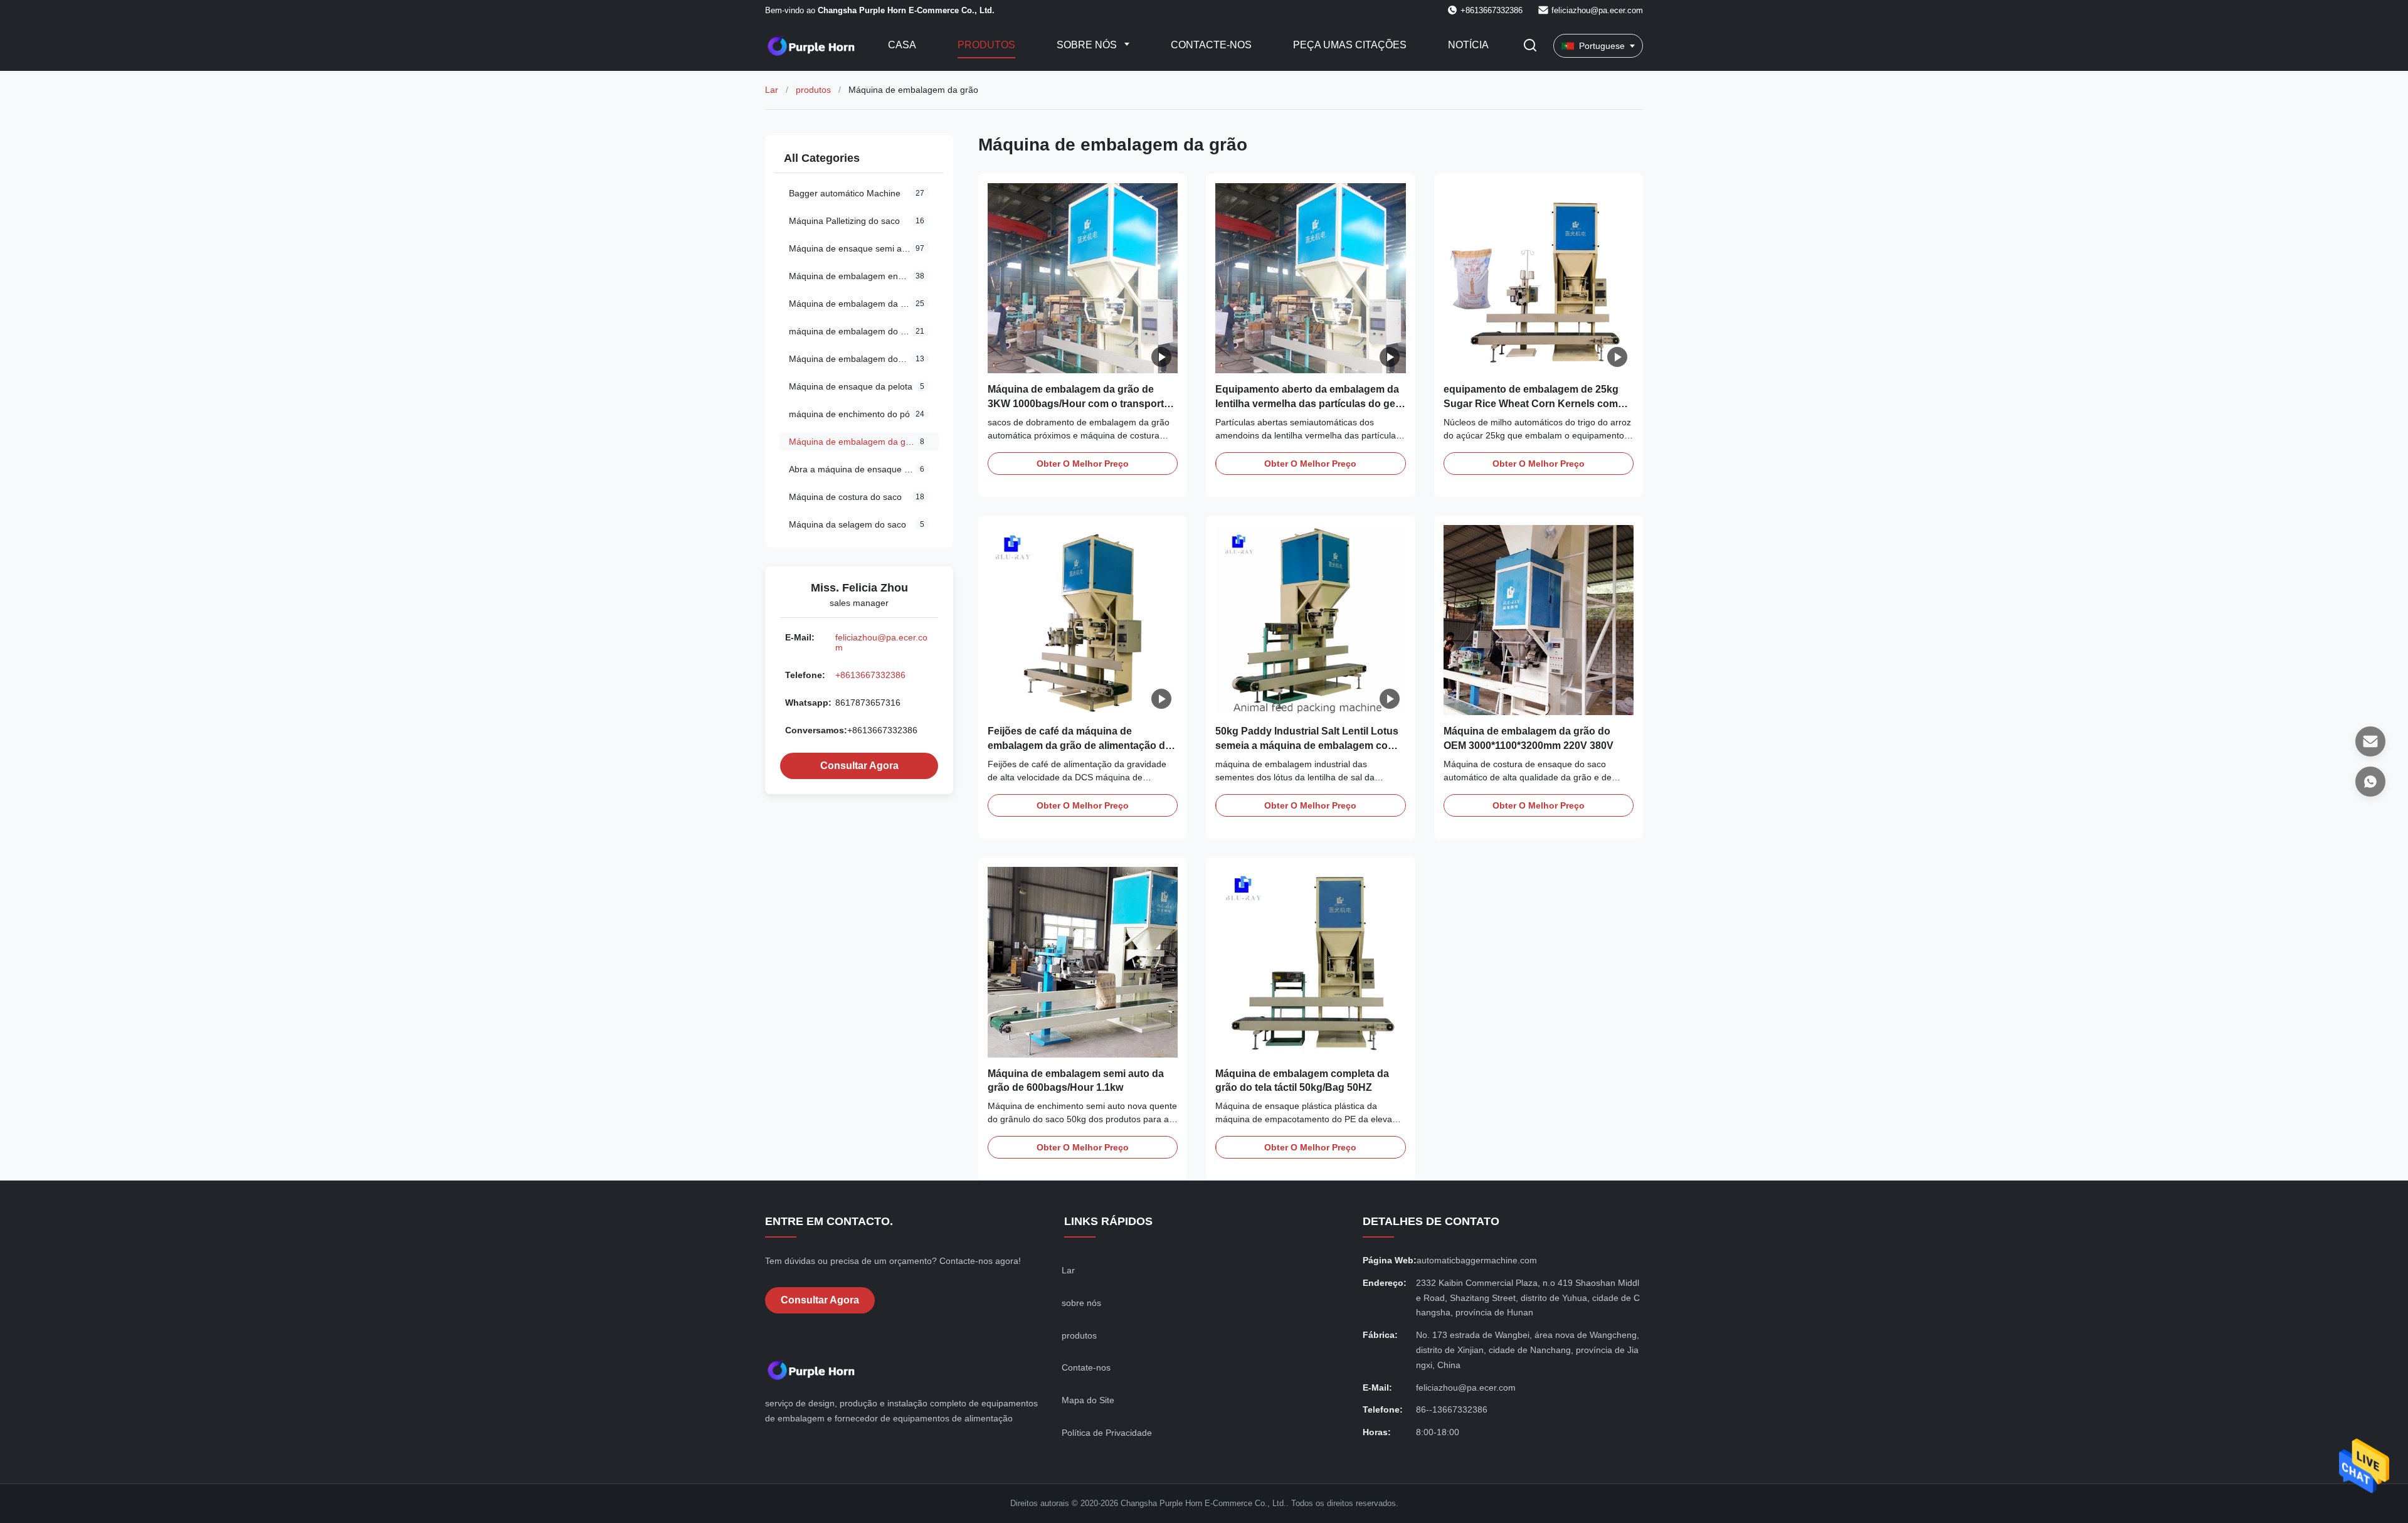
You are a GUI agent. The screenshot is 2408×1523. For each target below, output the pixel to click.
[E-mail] (2370, 741)
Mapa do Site (1088, 1400)
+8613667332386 (870, 675)
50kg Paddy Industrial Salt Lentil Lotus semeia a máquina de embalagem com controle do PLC (1307, 745)
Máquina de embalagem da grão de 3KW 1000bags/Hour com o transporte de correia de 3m (1079, 403)
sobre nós (1081, 1303)
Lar (772, 90)
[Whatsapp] (2370, 782)
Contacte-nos (1211, 45)
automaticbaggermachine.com (1477, 1260)
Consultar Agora (859, 766)
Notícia (1468, 45)
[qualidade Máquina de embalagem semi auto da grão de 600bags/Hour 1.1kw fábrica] (1083, 962)
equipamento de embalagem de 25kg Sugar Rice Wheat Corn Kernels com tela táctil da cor (1531, 403)
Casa (902, 45)
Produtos (986, 45)
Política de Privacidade (1107, 1433)
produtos (813, 90)
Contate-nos (1086, 1367)
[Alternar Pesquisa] (1530, 46)
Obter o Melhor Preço (1083, 464)
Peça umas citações (1350, 45)
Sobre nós (1088, 45)
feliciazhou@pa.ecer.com (1597, 10)
